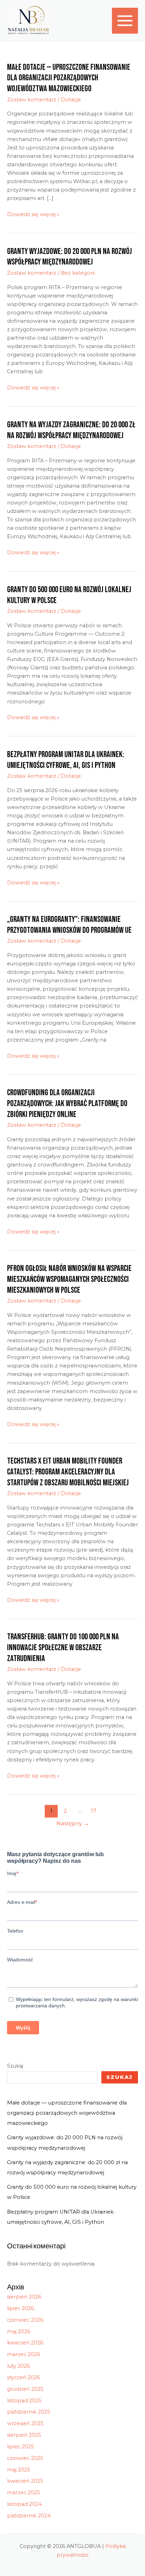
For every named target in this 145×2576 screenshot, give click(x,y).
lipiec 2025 (21, 2447)
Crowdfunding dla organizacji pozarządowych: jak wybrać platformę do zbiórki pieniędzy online (67, 1104)
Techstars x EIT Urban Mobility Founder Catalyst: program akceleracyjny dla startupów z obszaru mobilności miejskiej (68, 1472)
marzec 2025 (24, 2493)
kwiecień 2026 (25, 2343)
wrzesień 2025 (25, 2423)
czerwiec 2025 (25, 2458)
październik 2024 (29, 2516)
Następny (73, 1823)
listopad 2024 (24, 2504)
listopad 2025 (24, 2401)
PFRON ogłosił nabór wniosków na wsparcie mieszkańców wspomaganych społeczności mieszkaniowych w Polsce (69, 1279)
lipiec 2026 (21, 2308)
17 (94, 1811)
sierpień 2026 (24, 2297)
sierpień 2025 (24, 2435)
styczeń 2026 (24, 2377)
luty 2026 (18, 2366)
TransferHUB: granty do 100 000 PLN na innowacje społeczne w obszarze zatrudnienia (63, 1648)
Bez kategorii (78, 273)
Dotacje (71, 100)
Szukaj (15, 2066)
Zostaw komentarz (32, 100)
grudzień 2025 (25, 2389)
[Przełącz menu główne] (125, 21)
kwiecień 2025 (25, 2481)
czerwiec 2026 (25, 2320)
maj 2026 (19, 2331)
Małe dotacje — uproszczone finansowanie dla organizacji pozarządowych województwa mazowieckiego (69, 78)
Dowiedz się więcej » (33, 214)
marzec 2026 (24, 2354)
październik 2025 (29, 2412)
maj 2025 (19, 2470)
